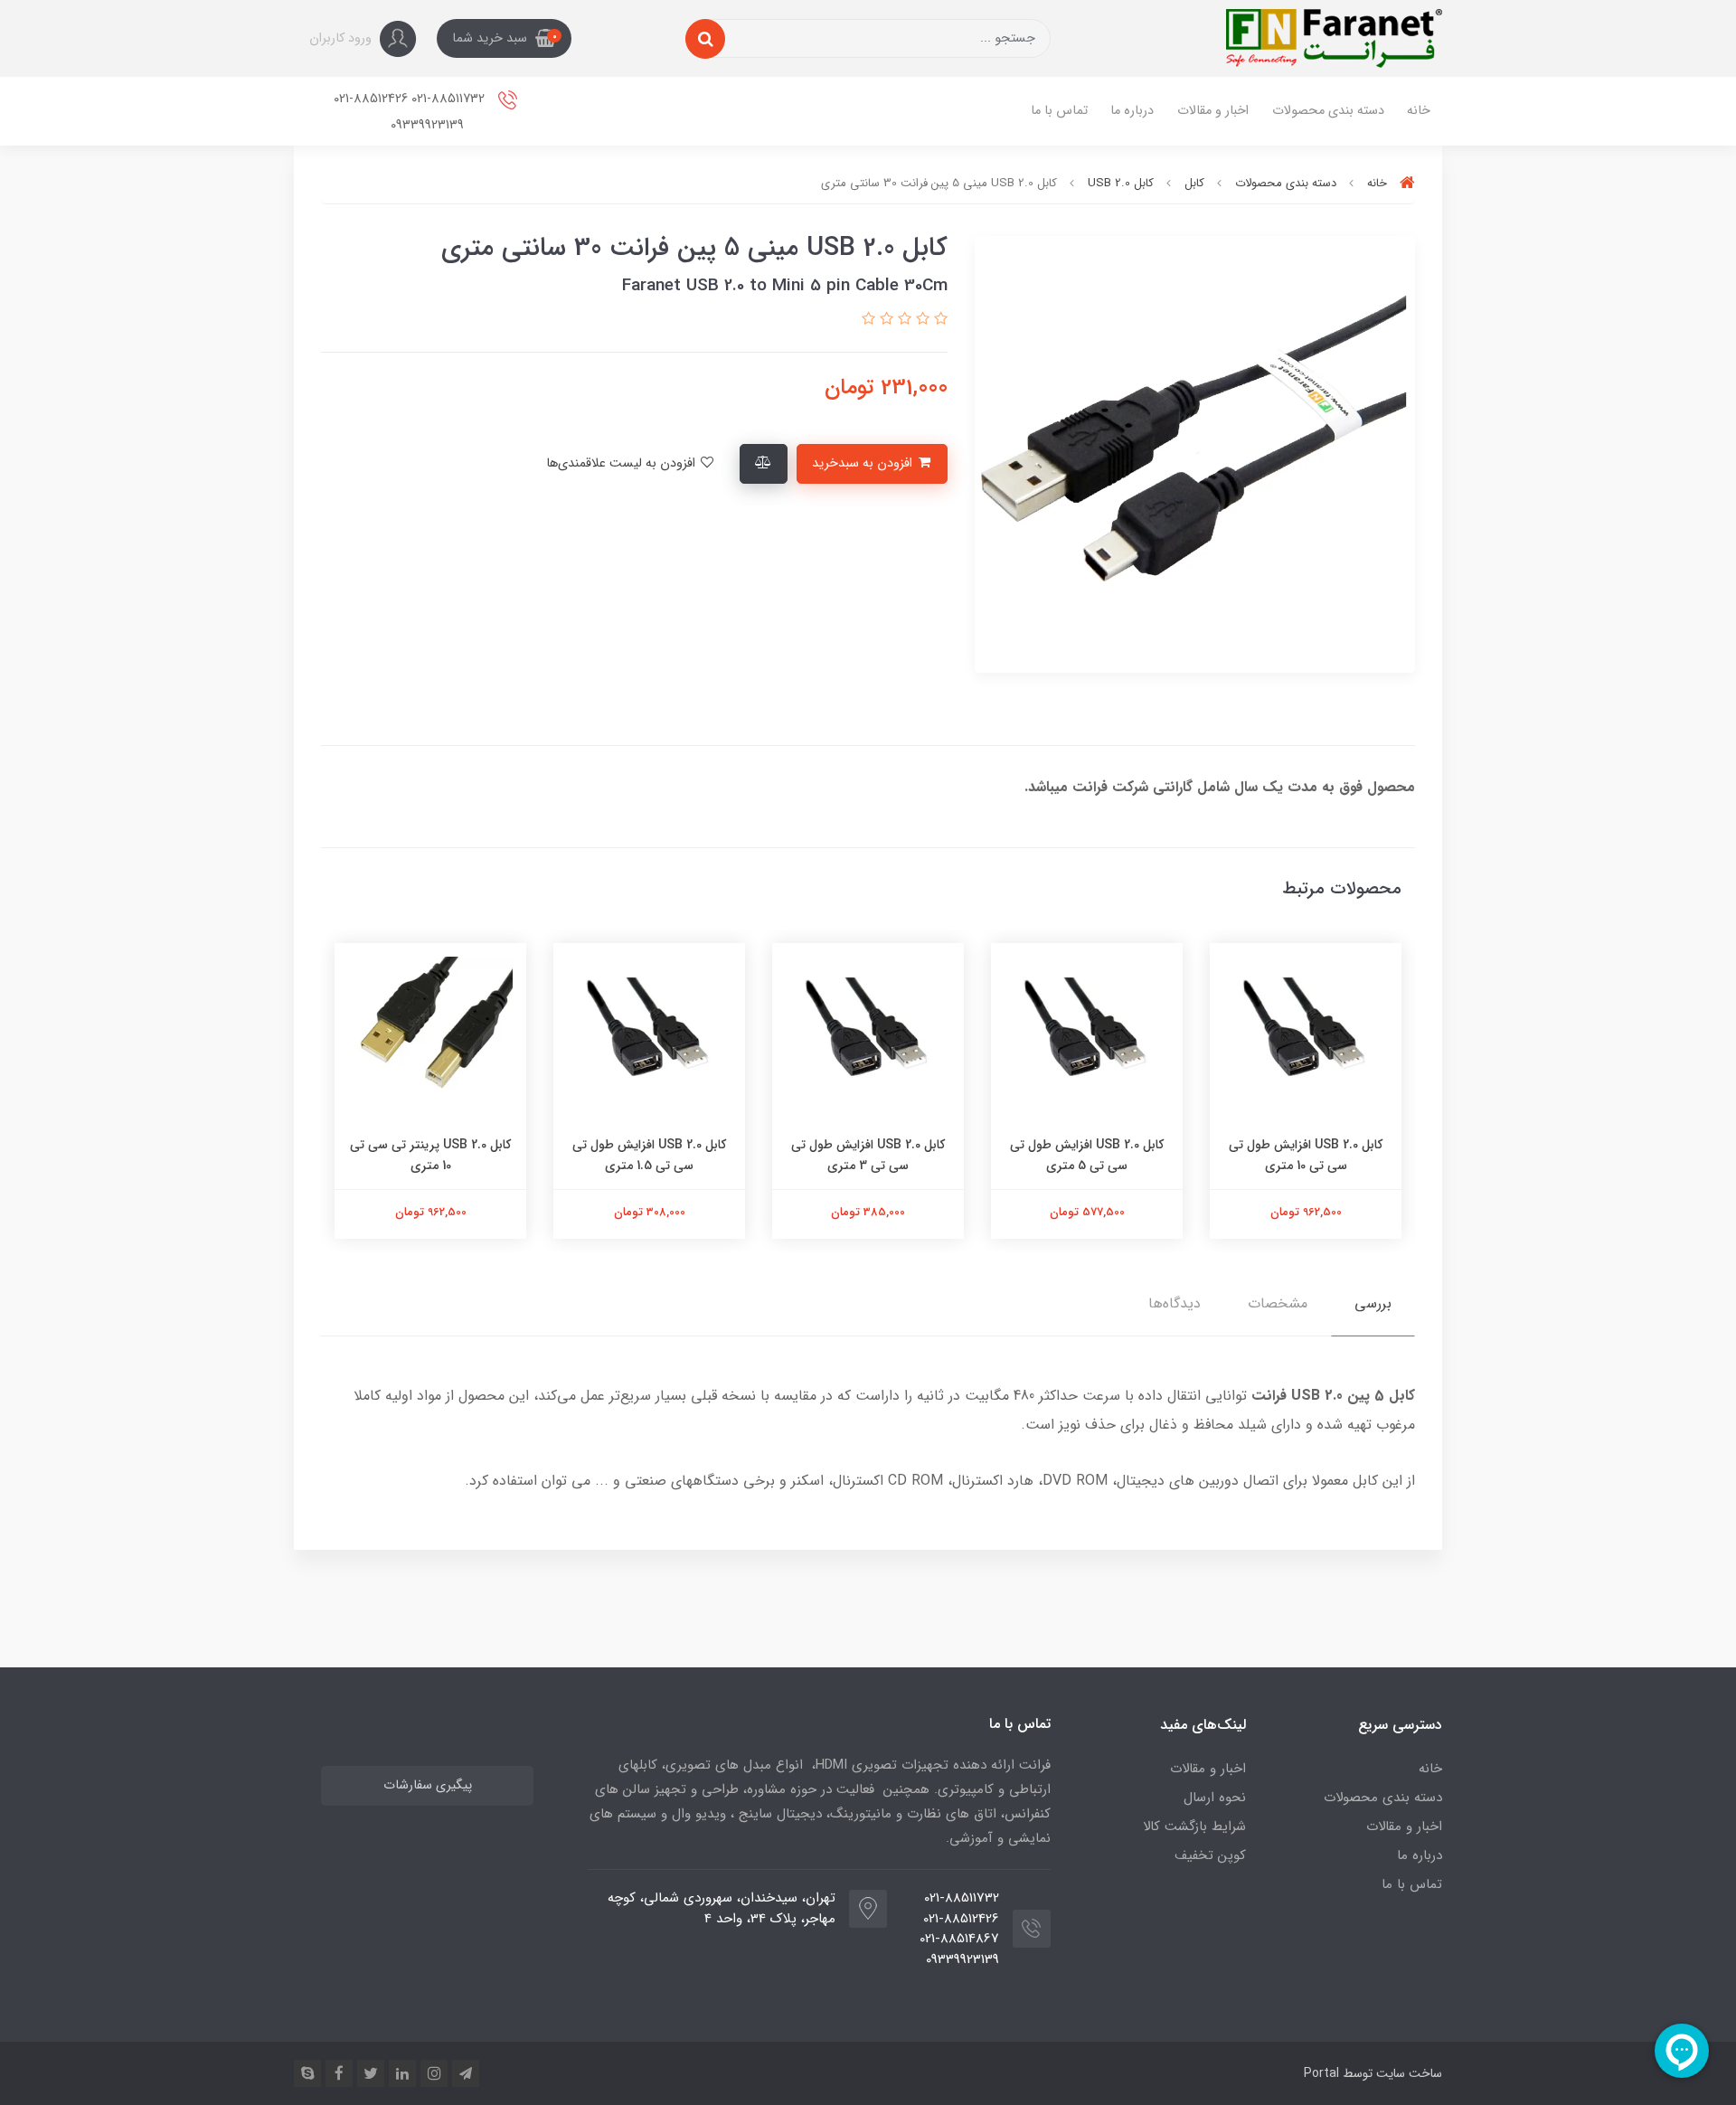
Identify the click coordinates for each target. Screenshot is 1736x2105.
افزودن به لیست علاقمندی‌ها (623, 463)
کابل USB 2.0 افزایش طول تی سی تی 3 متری (1081, 1155)
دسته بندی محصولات (1328, 111)
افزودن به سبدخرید (864, 463)
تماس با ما (1059, 111)
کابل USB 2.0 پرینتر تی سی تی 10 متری (644, 1155)
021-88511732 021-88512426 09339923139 (411, 112)
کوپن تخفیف (1210, 1855)
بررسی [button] (1373, 1303)
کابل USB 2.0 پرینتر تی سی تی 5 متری (425, 1155)
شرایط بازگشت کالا (1194, 1827)
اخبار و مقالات (1213, 111)
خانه (1419, 111)
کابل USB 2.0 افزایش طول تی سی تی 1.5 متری (863, 1155)
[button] (504, 39)
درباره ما (1132, 111)
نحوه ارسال (1215, 1798)
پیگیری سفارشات (428, 1785)
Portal (1321, 2073)
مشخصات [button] (1278, 1303)
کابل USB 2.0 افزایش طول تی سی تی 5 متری (1300, 1155)
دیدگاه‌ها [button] (1175, 1303)
